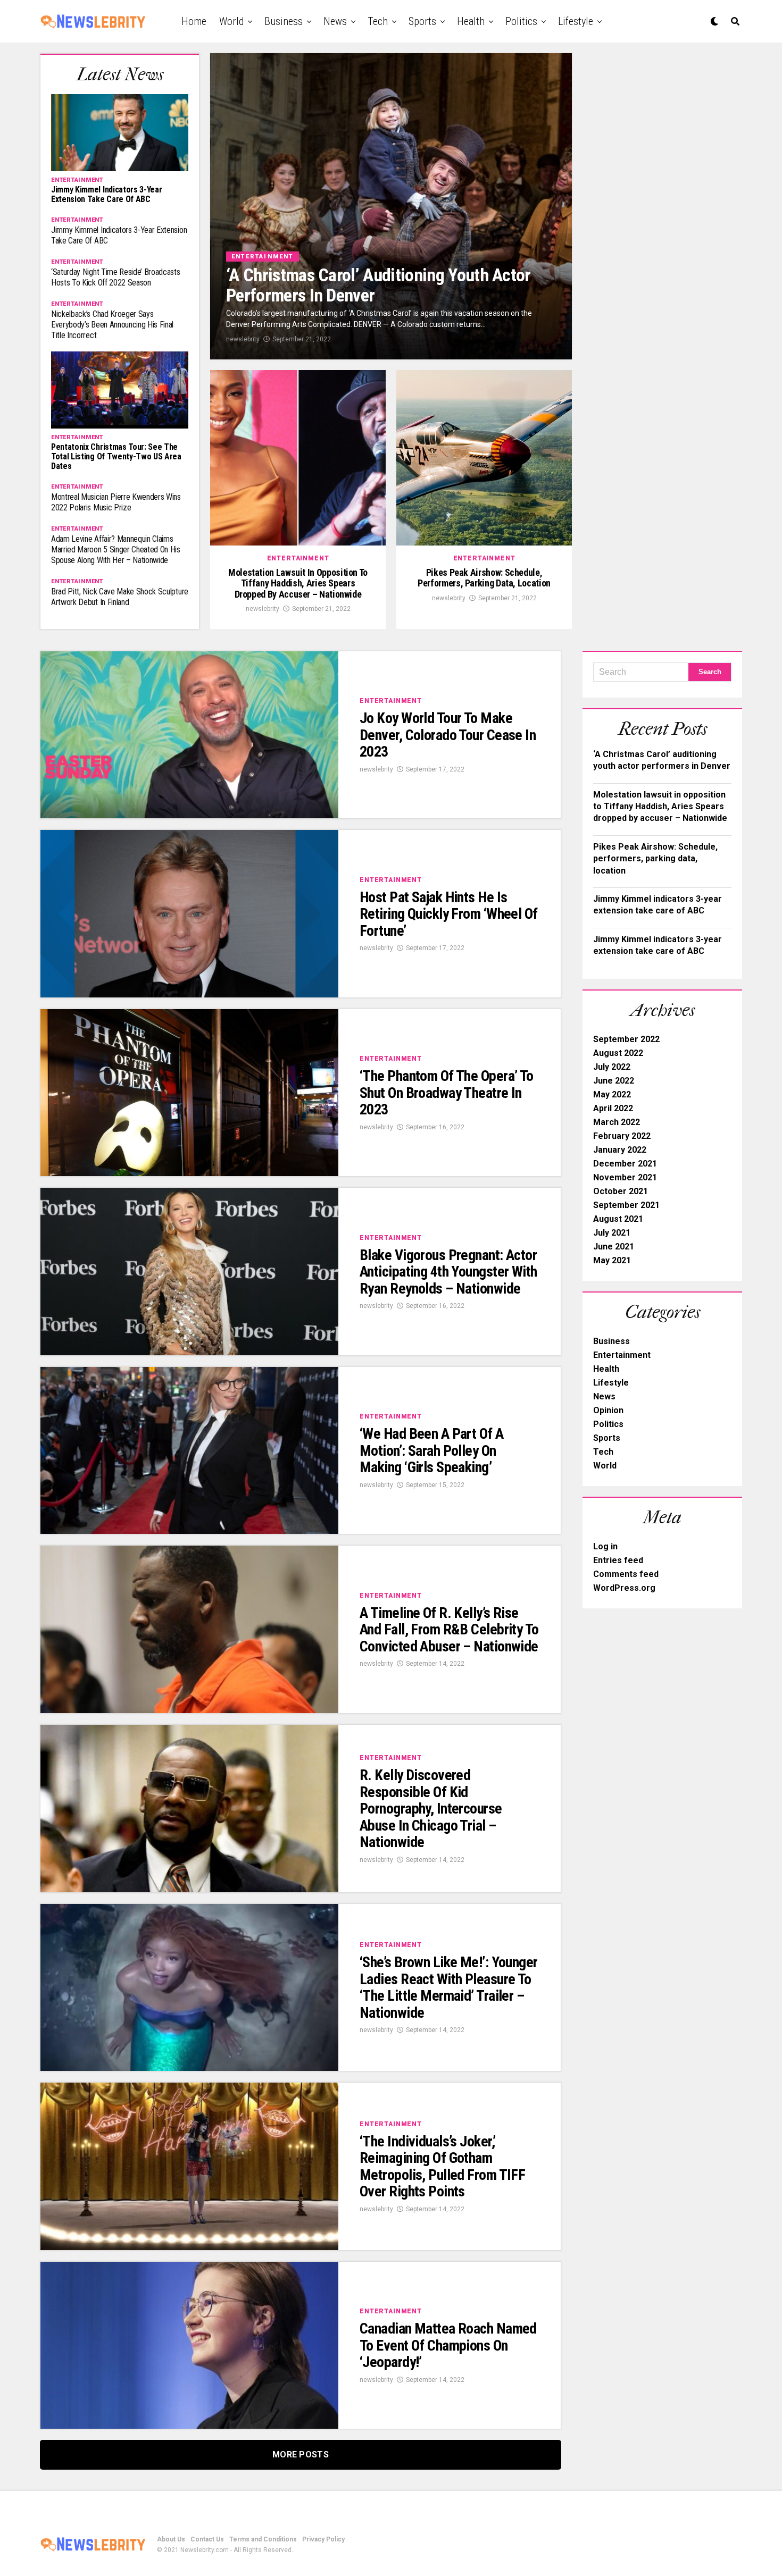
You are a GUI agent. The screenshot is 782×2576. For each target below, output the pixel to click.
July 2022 (612, 1067)
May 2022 (612, 1094)
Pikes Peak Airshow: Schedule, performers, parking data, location (655, 859)
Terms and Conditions (263, 2539)
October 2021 (621, 1191)
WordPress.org (624, 1588)
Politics (521, 21)
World (231, 21)
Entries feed (618, 1560)
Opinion (608, 1410)
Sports (422, 21)
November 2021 (625, 1177)
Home (194, 21)
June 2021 (614, 1247)
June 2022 (614, 1081)
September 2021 (626, 1205)
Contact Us (207, 2539)
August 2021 (618, 1219)
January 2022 (620, 1150)
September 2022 (626, 1039)
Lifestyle (576, 21)
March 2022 (617, 1122)
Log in (605, 1546)
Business (284, 21)
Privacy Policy (323, 2539)
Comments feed (626, 1574)
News (335, 21)
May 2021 (612, 1260)
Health (471, 21)
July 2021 (612, 1233)
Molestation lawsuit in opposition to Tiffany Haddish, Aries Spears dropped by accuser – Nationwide (660, 807)
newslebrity (243, 339)
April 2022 (613, 1108)
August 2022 (618, 1053)
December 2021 (625, 1164)
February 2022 (622, 1136)
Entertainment (622, 1355)
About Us (171, 2539)
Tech (378, 21)
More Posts (301, 2455)
